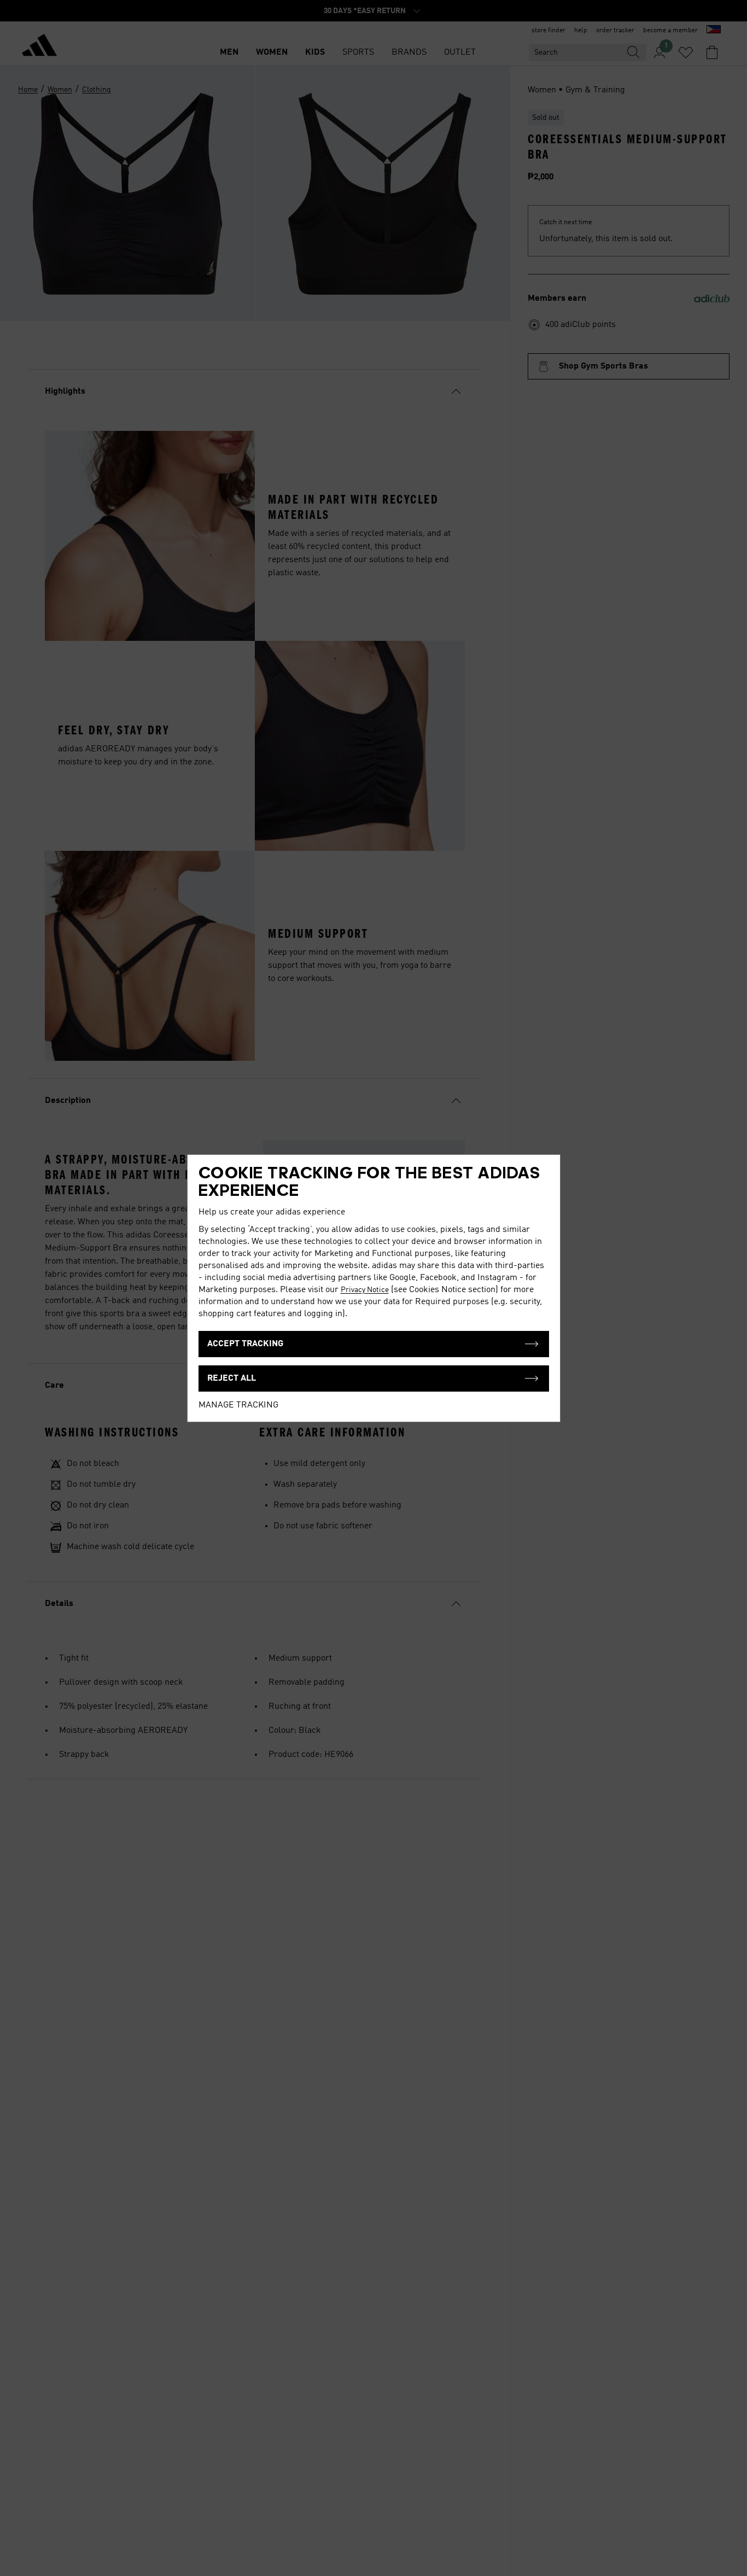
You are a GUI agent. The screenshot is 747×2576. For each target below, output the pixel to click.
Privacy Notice (365, 1290)
